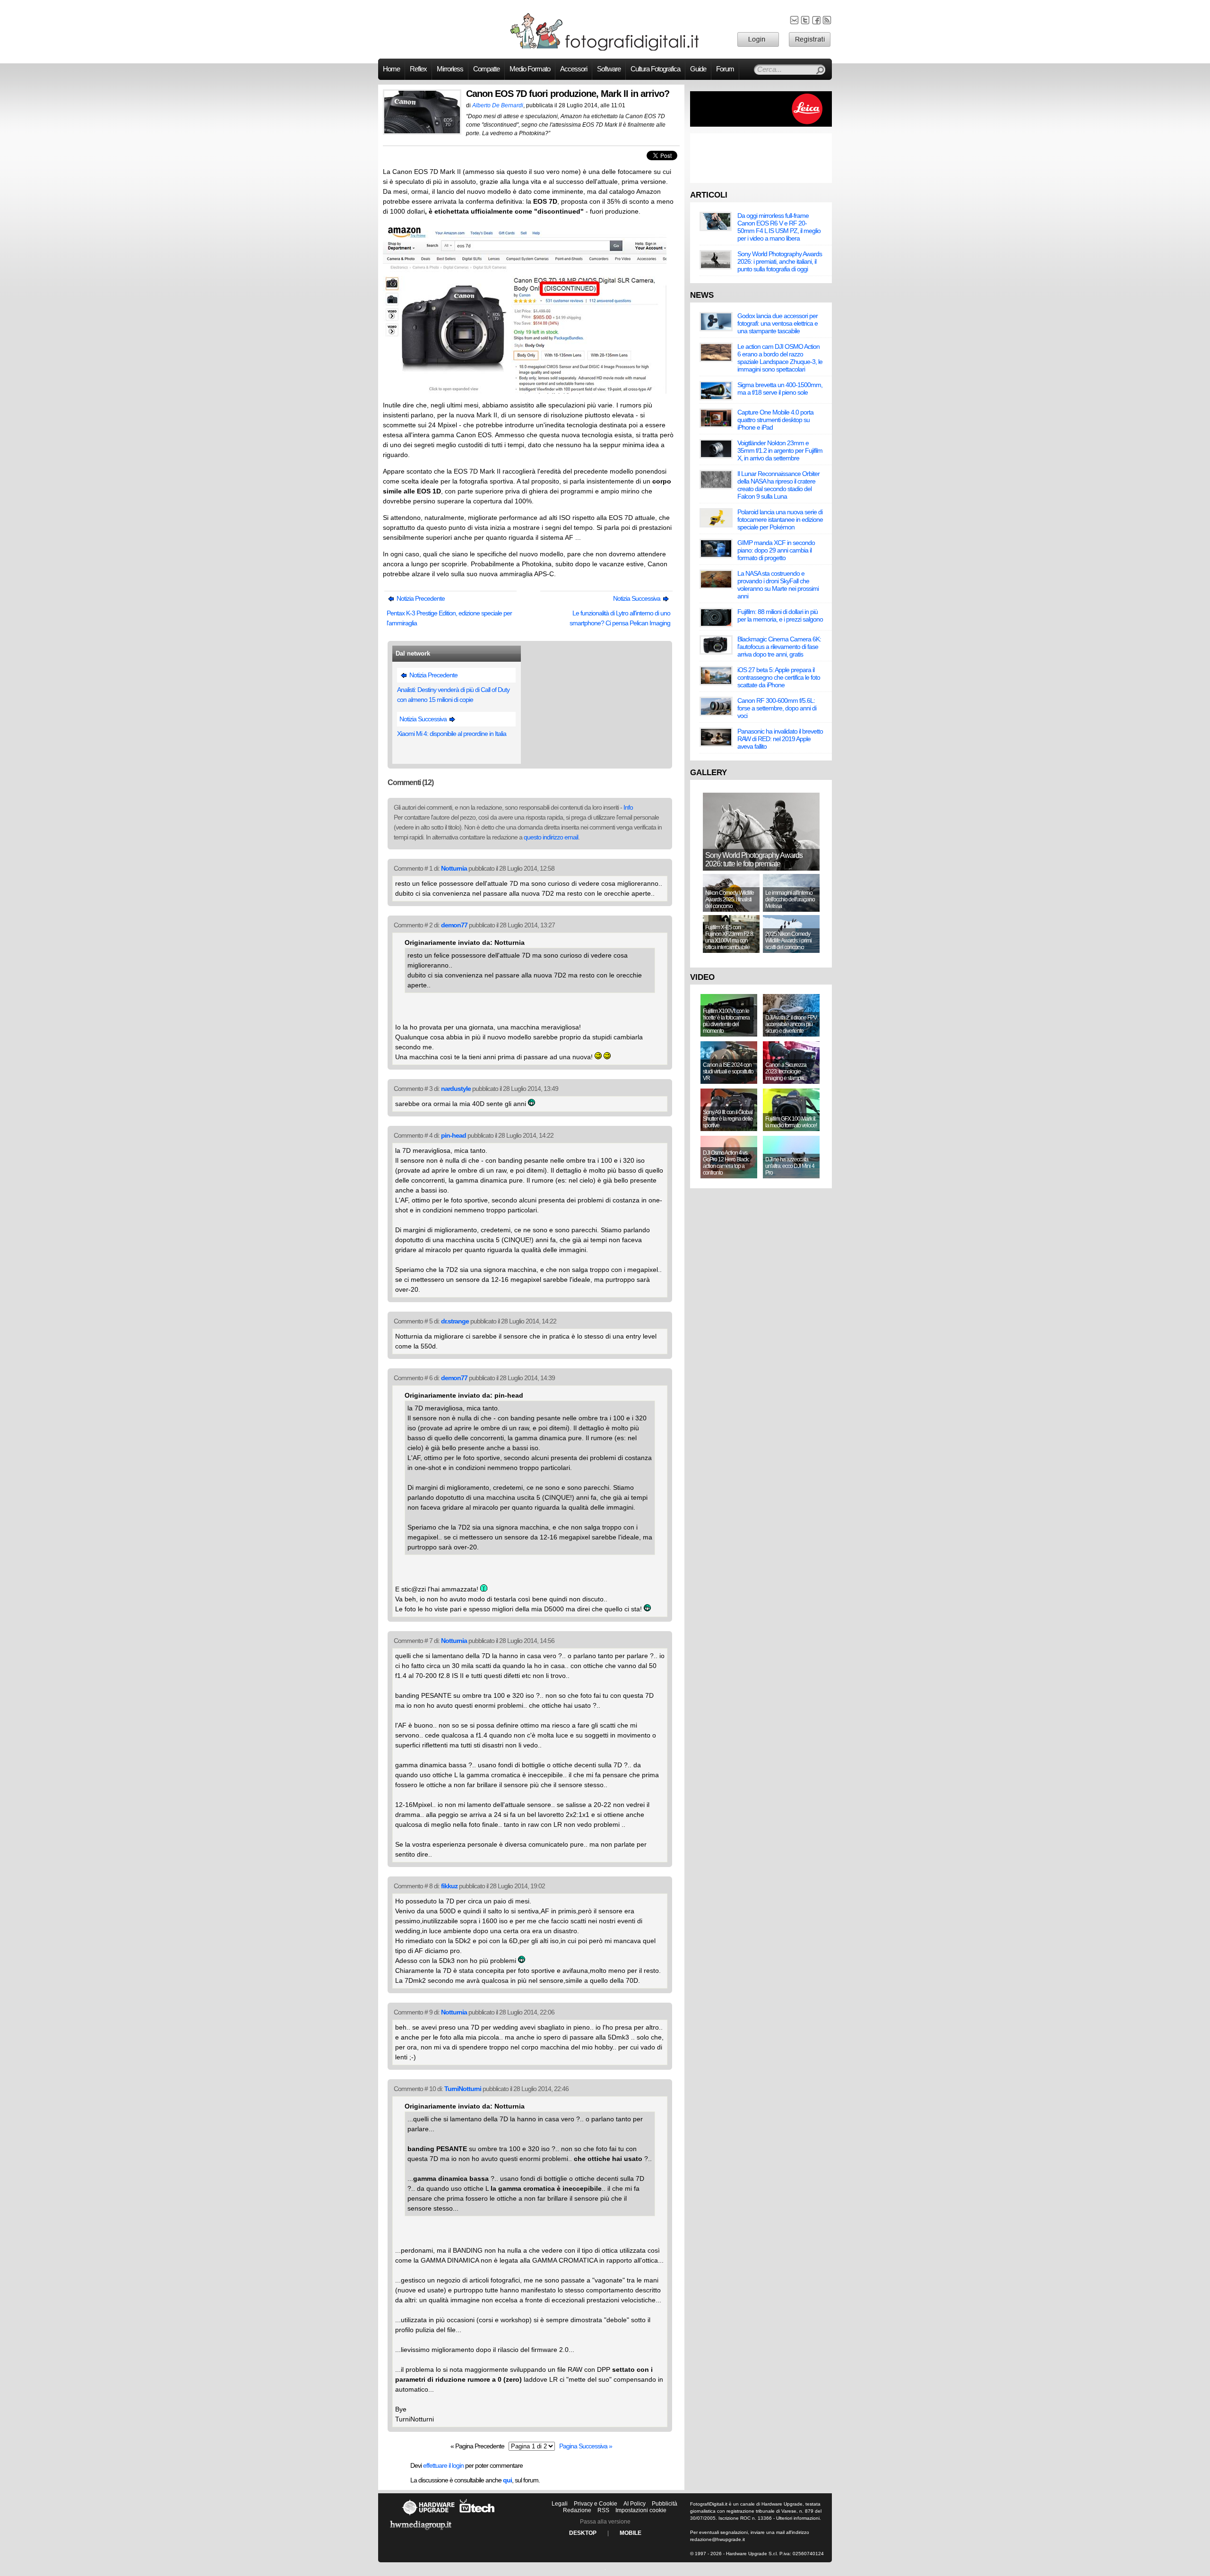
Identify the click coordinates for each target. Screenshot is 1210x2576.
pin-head (454, 1135)
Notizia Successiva (637, 598)
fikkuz (449, 1886)
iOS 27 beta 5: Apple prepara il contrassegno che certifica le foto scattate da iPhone (779, 677)
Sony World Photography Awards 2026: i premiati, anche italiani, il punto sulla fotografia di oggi (780, 261)
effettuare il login (443, 2465)
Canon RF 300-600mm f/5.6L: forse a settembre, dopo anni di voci (777, 708)
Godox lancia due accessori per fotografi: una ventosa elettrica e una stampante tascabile (778, 323)
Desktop (583, 2533)
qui (507, 2480)
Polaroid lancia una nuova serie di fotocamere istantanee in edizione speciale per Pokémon (780, 519)
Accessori (574, 69)
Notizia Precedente (420, 598)
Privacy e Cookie (596, 2504)
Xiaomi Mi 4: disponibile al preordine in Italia (452, 734)
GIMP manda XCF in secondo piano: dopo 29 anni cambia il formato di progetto (776, 550)
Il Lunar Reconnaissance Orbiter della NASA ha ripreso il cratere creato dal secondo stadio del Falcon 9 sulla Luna (778, 485)
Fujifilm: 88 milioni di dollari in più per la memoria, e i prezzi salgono (780, 615)
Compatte (486, 69)
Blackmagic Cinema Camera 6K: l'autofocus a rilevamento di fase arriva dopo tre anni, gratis (779, 647)
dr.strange (455, 1321)
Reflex (418, 69)
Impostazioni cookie (641, 2510)
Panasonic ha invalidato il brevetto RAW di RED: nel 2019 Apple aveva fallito (780, 739)
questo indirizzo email (551, 837)
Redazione (577, 2510)
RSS (603, 2510)
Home (391, 69)
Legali (560, 2504)
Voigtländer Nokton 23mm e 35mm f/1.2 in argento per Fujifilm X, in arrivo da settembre (780, 450)
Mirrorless (450, 69)
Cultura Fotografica (655, 69)
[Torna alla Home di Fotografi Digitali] (605, 49)
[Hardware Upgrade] (428, 2515)
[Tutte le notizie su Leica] (761, 125)
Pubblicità (665, 2504)
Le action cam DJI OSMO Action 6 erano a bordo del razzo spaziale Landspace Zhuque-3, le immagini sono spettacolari (780, 358)
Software (609, 69)
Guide (698, 69)
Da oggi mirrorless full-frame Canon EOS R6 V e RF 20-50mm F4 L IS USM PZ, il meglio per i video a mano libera (779, 227)
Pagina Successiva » (586, 2446)
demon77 (454, 925)
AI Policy (635, 2504)
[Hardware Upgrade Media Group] (421, 2532)
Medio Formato (530, 69)
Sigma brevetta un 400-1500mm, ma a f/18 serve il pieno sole (780, 389)
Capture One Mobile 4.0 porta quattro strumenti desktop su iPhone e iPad (775, 420)
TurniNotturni (463, 2089)
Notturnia (454, 868)
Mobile (631, 2533)
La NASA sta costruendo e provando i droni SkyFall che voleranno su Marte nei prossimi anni (778, 585)
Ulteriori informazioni (798, 2518)
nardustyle (456, 1089)
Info (628, 807)
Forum (725, 69)
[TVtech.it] (477, 2515)
